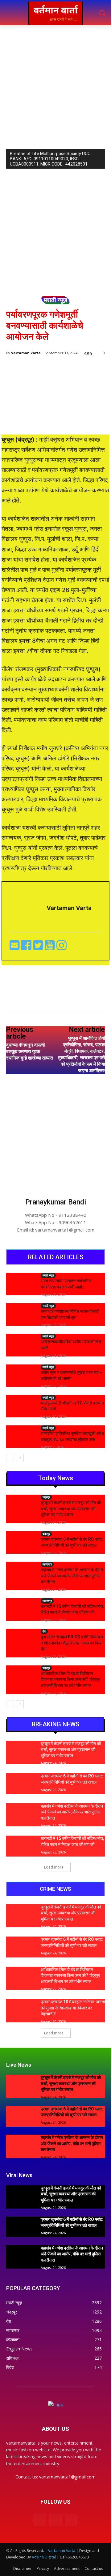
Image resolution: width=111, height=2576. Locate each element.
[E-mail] (15, 947)
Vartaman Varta (26, 353)
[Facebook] (27, 947)
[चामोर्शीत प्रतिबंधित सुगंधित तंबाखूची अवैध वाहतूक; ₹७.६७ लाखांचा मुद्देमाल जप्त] (21, 1436)
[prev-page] (10, 1458)
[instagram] (62, 947)
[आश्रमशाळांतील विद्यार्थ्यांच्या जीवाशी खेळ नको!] (21, 1344)
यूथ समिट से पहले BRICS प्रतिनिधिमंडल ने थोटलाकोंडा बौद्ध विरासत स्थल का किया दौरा (72, 1643)
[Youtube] (51, 947)
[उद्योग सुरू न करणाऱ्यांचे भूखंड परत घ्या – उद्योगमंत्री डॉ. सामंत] (21, 1375)
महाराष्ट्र (47, 1564)
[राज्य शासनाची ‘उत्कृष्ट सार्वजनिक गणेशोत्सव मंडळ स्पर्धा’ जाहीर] (21, 1283)
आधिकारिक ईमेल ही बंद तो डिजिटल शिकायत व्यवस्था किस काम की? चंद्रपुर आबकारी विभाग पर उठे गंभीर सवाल (70, 1679)
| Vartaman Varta (60, 2551)
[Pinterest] (60, 1000)
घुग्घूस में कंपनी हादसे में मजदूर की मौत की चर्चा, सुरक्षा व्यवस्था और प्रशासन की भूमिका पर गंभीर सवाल (71, 1509)
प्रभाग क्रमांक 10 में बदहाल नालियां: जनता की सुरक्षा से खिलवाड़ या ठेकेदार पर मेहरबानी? (73, 2008)
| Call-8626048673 (73, 2557)
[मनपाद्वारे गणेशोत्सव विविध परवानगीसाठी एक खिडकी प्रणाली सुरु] (21, 1314)
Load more (54, 1867)
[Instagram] (55, 2520)
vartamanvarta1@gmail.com (67, 2477)
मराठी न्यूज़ (55, 300)
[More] (89, 1000)
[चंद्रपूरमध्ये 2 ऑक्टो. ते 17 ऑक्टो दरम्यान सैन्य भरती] (21, 1405)
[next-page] (20, 1458)
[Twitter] (39, 947)
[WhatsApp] (74, 1000)
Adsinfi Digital (44, 2557)
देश (44, 1631)
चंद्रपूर (46, 1497)
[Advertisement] (55, 84)
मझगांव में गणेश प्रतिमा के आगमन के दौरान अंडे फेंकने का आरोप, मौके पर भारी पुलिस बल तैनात (72, 1576)
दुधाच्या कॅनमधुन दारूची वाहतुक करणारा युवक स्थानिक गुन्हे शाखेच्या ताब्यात (29, 1052)
